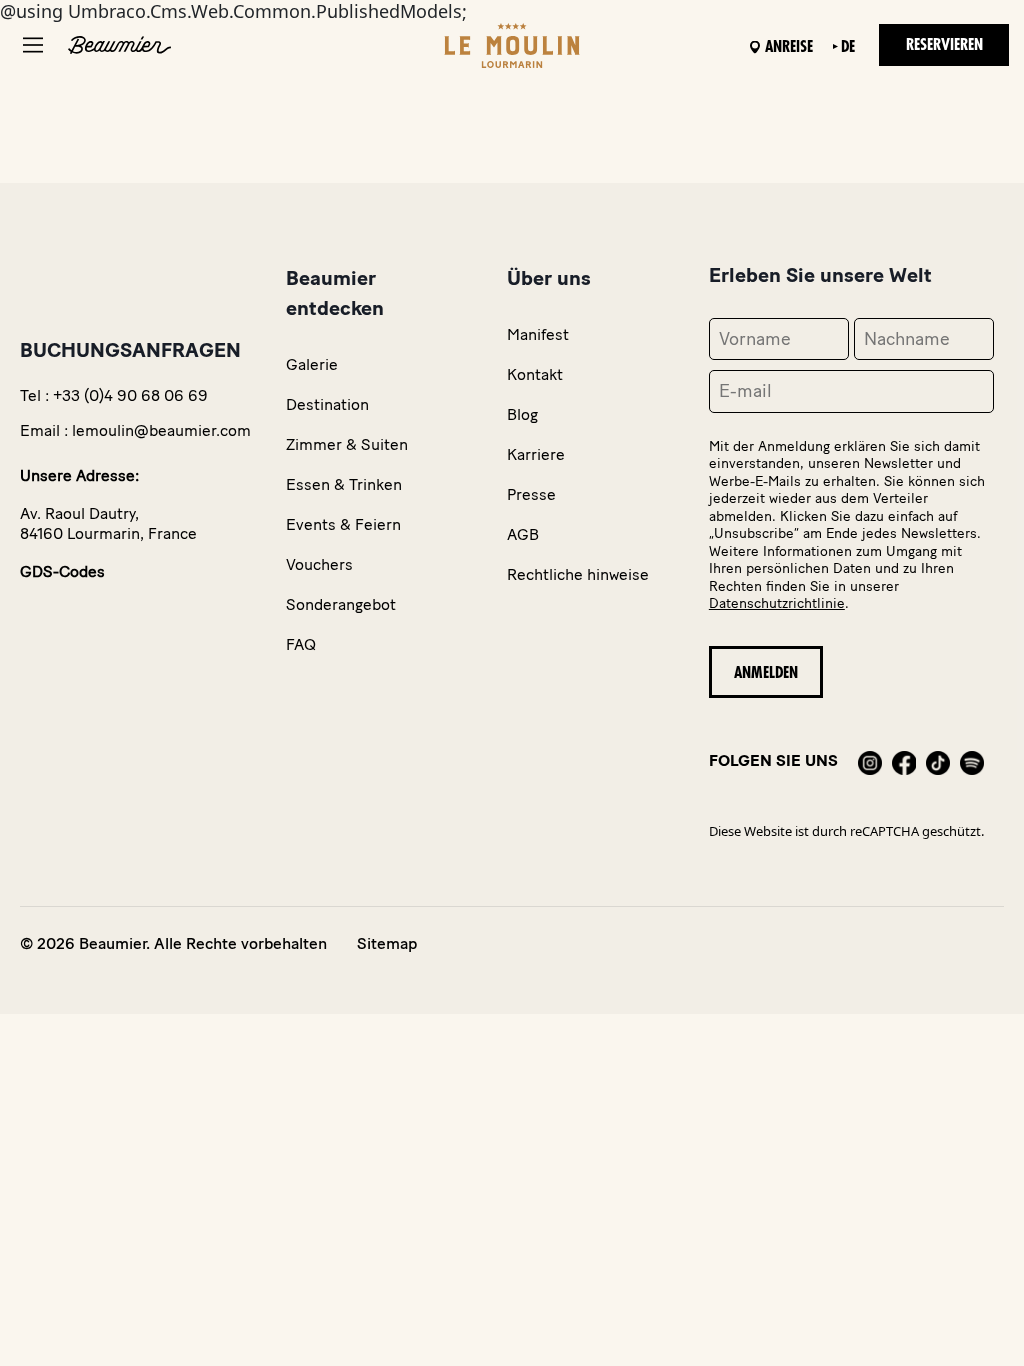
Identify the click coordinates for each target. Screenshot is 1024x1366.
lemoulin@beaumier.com (161, 430)
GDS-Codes (62, 571)
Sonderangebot (341, 604)
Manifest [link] (538, 334)
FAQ (301, 644)
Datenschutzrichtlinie (777, 603)
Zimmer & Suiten (347, 444)
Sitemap (387, 943)
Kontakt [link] (535, 374)
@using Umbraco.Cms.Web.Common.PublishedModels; (492, 476)
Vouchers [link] (319, 564)
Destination (327, 404)
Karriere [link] (536, 454)
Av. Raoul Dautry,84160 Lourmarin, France (108, 523)
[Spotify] (972, 760)
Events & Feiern (343, 524)
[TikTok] (938, 760)
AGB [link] (523, 534)
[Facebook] (904, 760)
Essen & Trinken (344, 484)
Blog (522, 414)
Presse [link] (531, 494)
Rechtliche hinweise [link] (578, 574)
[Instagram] (870, 760)
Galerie (312, 364)
